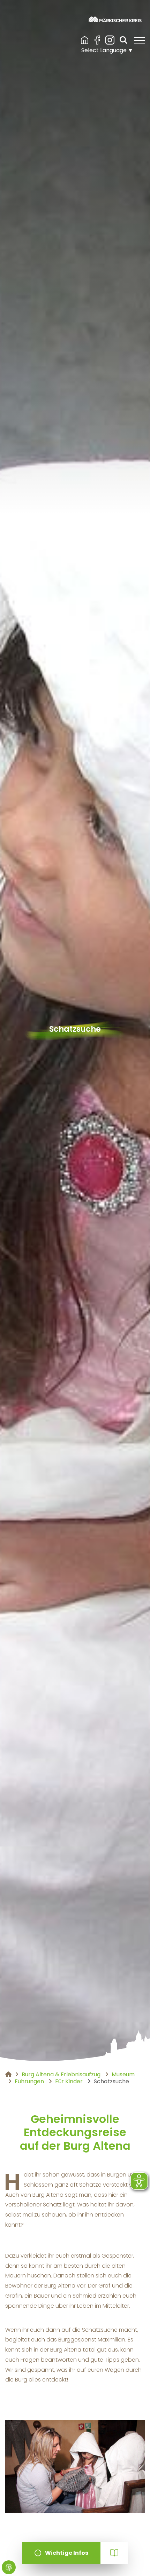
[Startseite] (115, 19)
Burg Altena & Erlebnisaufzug (85, 40)
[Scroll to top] (135, 2561)
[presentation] (13, 2520)
